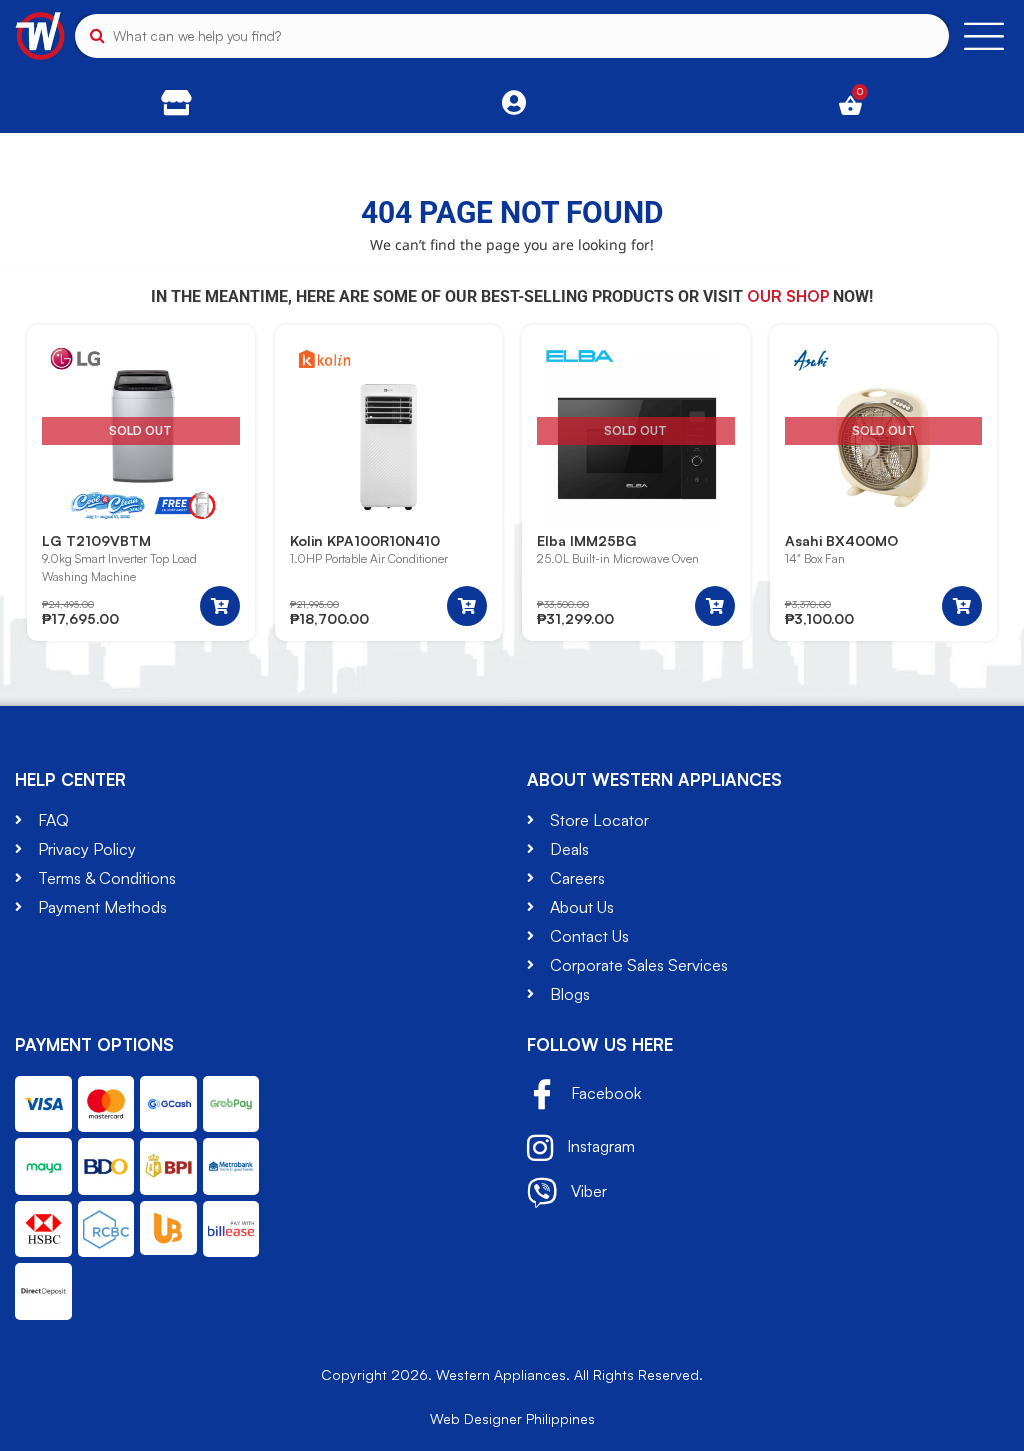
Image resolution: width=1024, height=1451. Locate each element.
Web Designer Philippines (512, 1418)
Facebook (604, 1093)
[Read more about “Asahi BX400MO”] (962, 606)
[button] (467, 606)
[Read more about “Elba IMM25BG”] (715, 606)
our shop (788, 296)
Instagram (599, 1146)
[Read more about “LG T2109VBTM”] (220, 606)
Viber (587, 1191)
